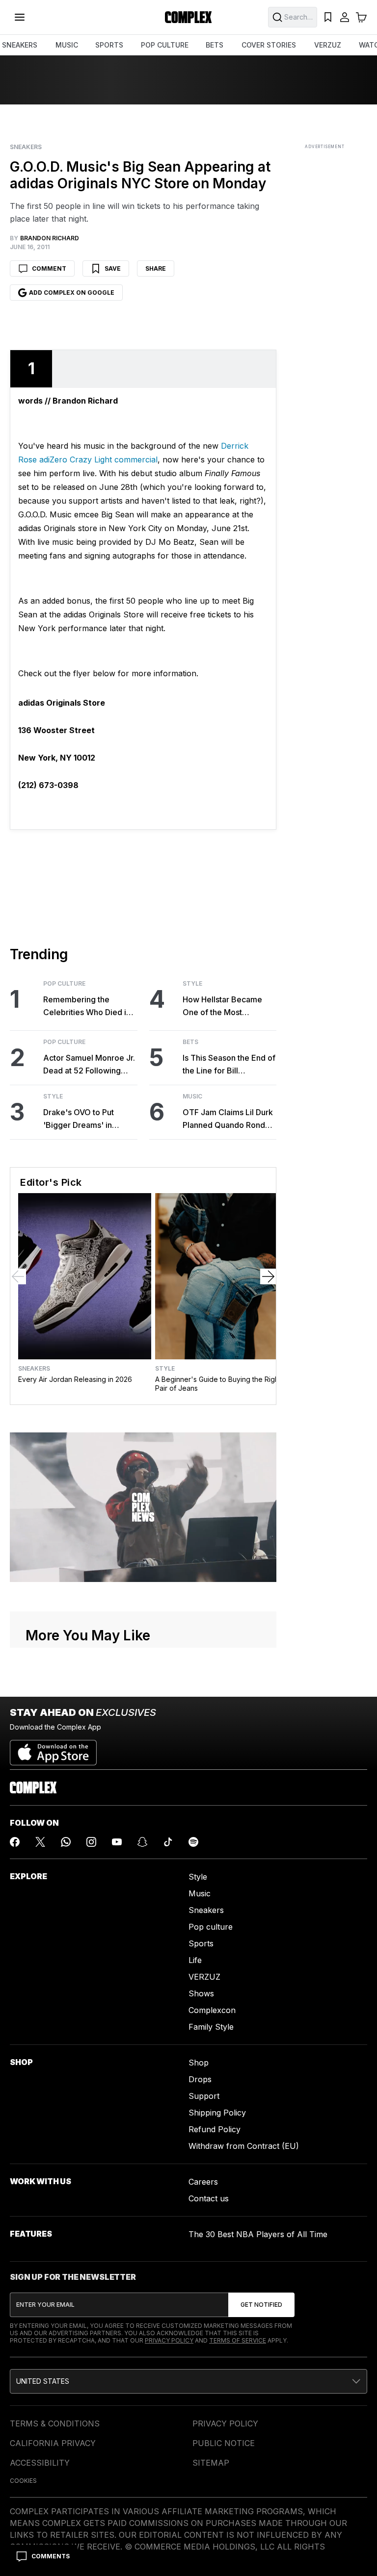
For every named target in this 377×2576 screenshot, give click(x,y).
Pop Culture (64, 984)
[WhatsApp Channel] (66, 1842)
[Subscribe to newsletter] (261, 2305)
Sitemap (211, 2463)
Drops (200, 2079)
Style (53, 1097)
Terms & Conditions (55, 2423)
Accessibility (40, 2463)
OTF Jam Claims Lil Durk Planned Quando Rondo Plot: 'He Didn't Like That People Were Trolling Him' (228, 1119)
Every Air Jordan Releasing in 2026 (75, 1379)
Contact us (209, 2198)
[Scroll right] (268, 1276)
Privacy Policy (169, 2340)
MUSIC (67, 45)
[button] (188, 2381)
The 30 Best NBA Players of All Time (258, 2234)
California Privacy (53, 2443)
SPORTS (109, 45)
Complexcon (212, 2010)
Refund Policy (215, 2129)
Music (192, 1097)
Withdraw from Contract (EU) (244, 2146)
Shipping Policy (217, 2113)
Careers (203, 2182)
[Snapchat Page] (142, 1842)
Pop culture (211, 1927)
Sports (201, 1943)
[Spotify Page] (193, 1842)
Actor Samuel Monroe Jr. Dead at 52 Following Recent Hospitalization (89, 1065)
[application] (143, 1507)
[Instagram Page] (91, 1842)
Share (156, 268)
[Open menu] (20, 17)
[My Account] (345, 17)
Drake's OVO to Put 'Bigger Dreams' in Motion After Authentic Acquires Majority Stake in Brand (87, 1119)
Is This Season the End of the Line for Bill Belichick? (229, 1065)
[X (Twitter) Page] (40, 1842)
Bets (190, 1042)
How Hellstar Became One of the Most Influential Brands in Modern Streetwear (222, 1007)
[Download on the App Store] (53, 1749)
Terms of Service (238, 2340)
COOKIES (23, 2481)
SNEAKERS (20, 45)
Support (204, 2096)
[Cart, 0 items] (361, 17)
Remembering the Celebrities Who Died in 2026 (87, 1007)
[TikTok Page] (168, 1842)
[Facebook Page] (15, 1842)
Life (195, 1960)
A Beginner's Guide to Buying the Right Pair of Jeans (218, 1384)
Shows (201, 1993)
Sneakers (26, 147)
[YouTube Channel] (117, 1842)
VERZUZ (328, 45)
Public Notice (224, 2443)
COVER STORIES (269, 45)
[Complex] (188, 17)
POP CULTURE (165, 45)
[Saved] (328, 17)
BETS (215, 45)
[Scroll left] (18, 1276)
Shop (199, 2063)
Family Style (211, 2027)
